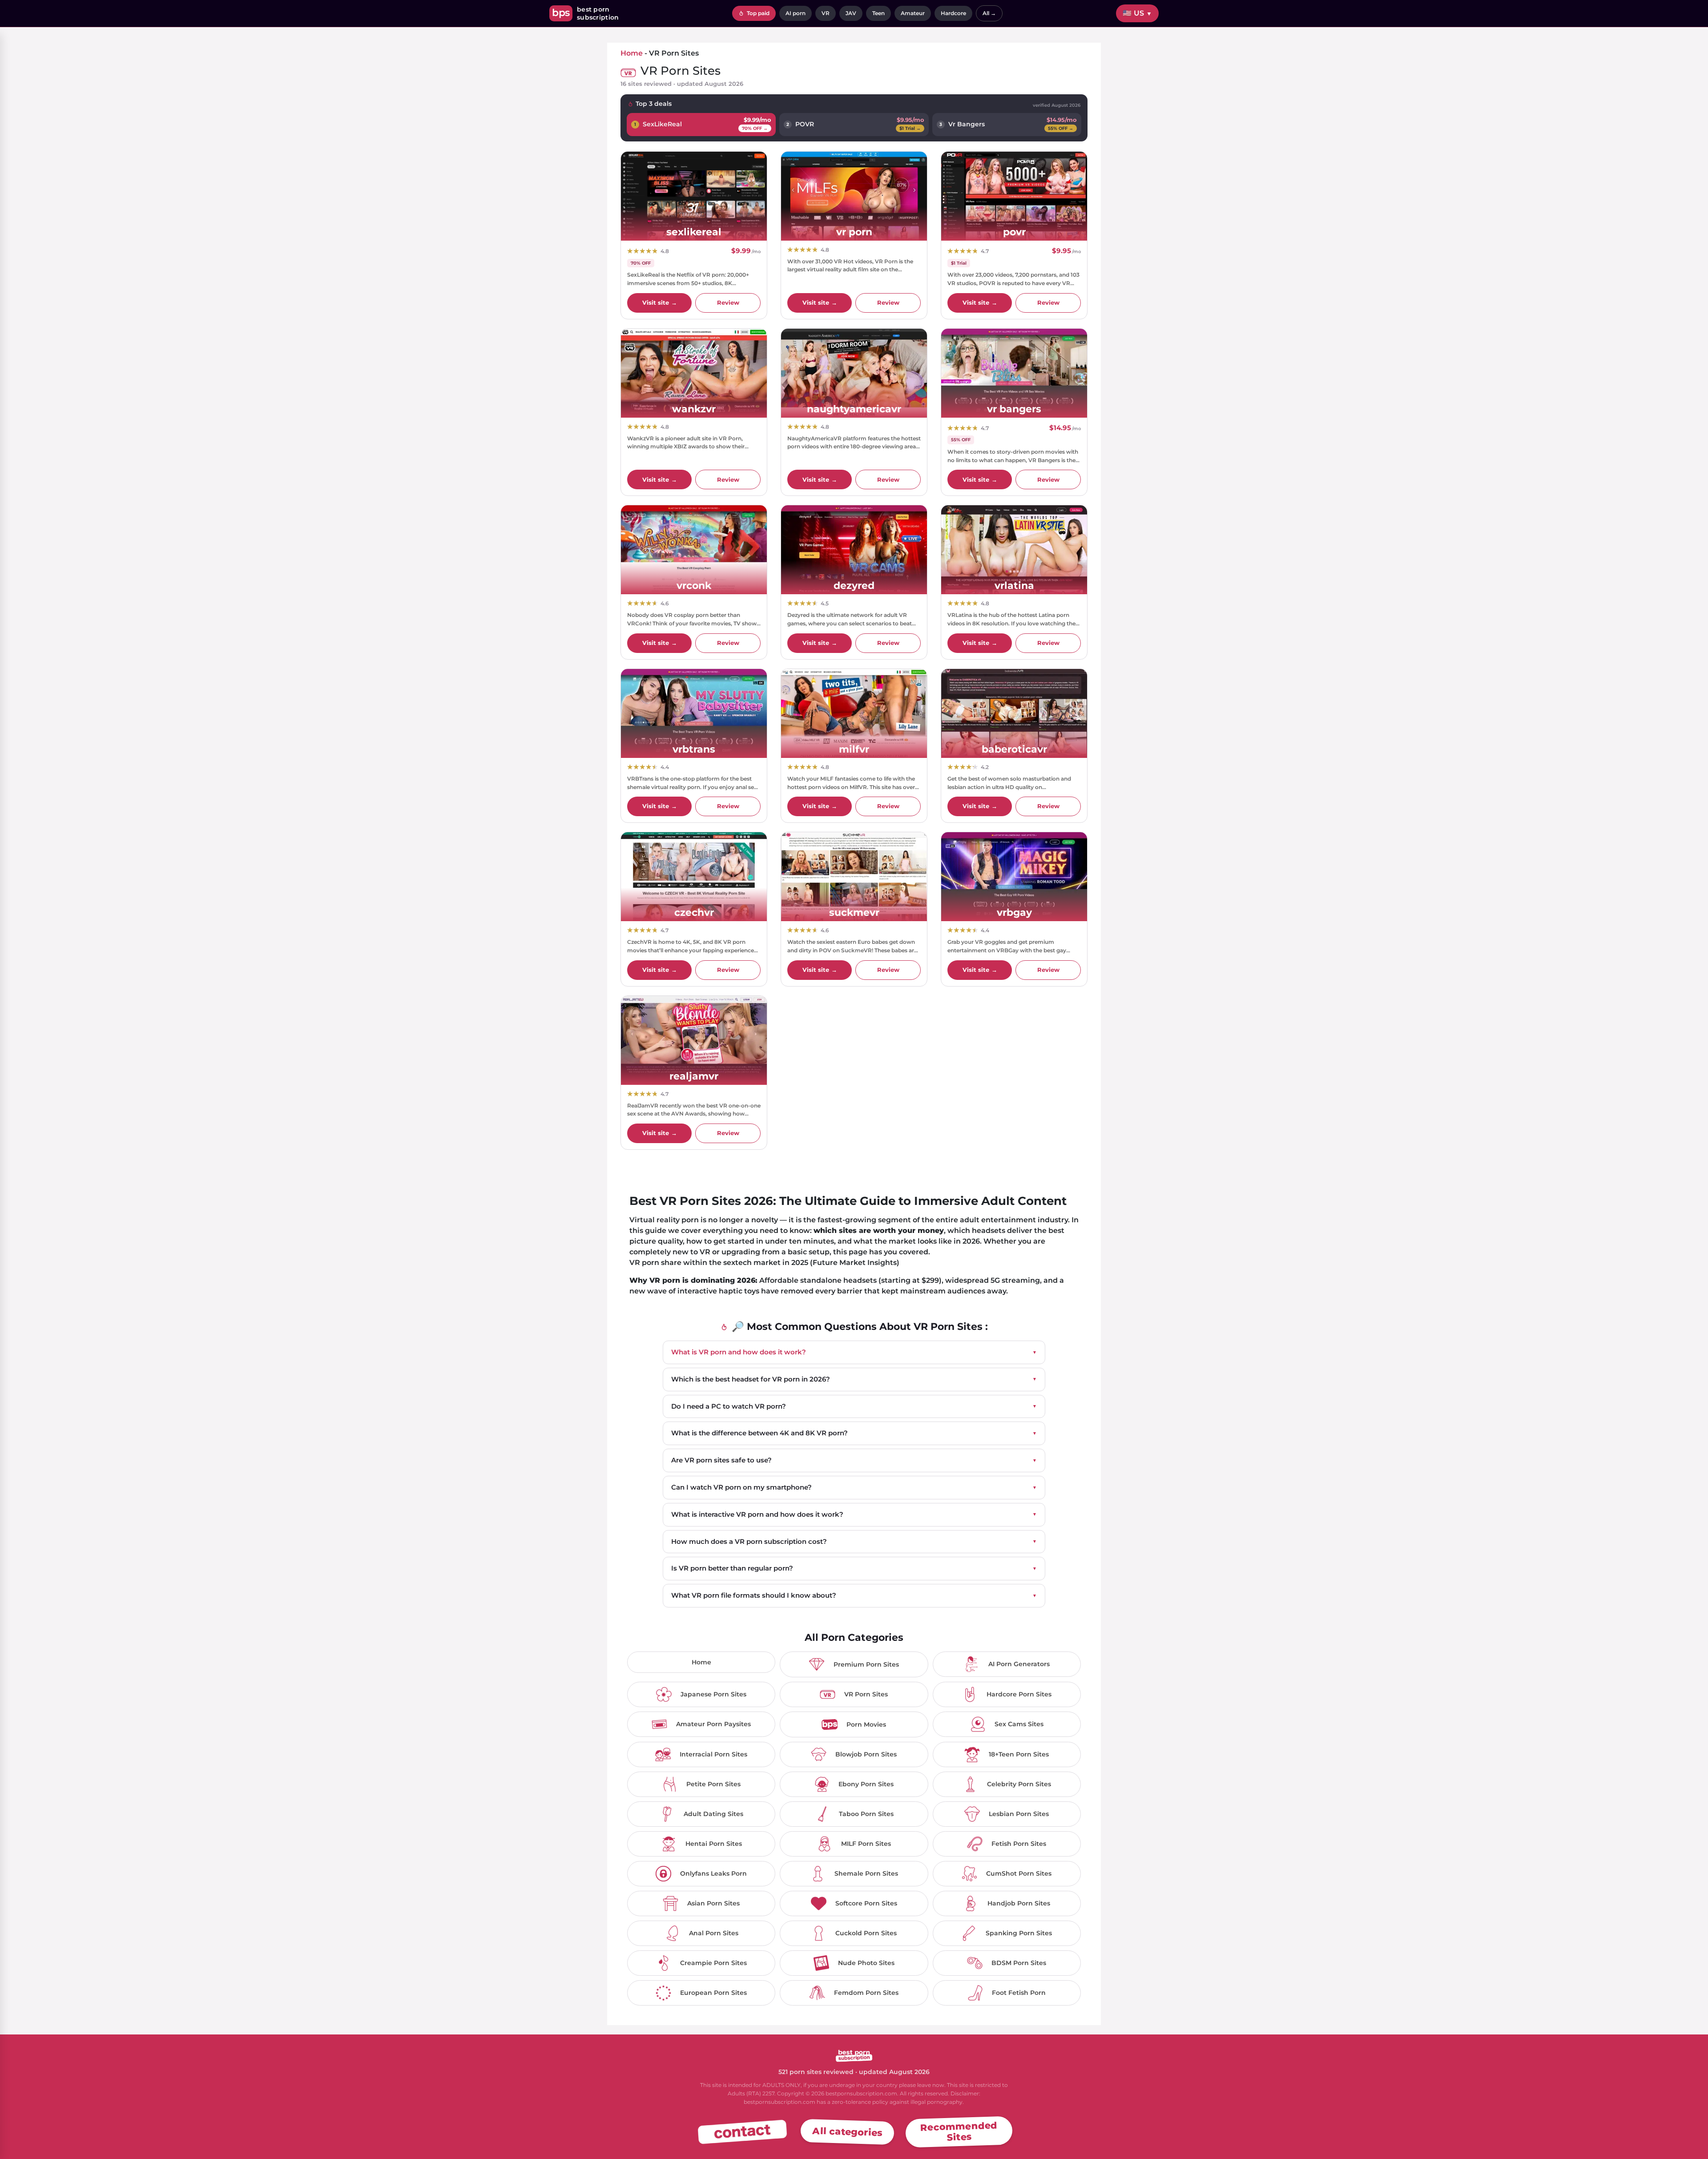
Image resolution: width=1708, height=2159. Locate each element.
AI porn (796, 13)
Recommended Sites (959, 2131)
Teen (878, 13)
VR (826, 13)
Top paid (757, 13)
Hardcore (953, 13)
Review (728, 302)
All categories (847, 2131)
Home (632, 53)
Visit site (660, 302)
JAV (851, 13)
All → (989, 13)
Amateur (913, 13)
